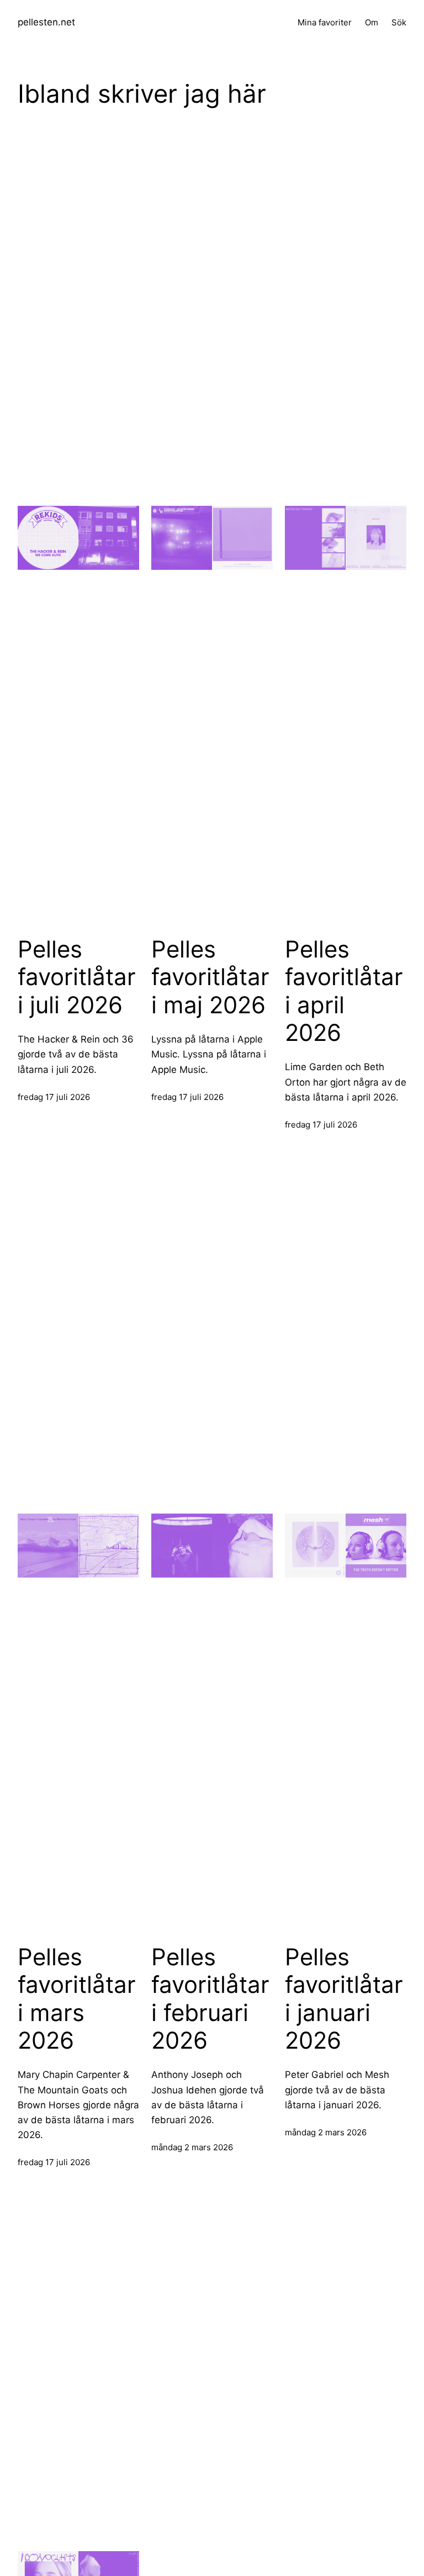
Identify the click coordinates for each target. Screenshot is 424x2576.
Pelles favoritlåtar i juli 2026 (77, 977)
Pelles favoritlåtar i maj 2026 (210, 977)
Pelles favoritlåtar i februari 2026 (210, 1999)
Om (372, 22)
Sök (399, 22)
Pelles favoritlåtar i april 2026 (344, 991)
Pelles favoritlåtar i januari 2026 (344, 1999)
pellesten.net (46, 22)
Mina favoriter (325, 22)
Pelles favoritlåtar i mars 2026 (77, 1999)
